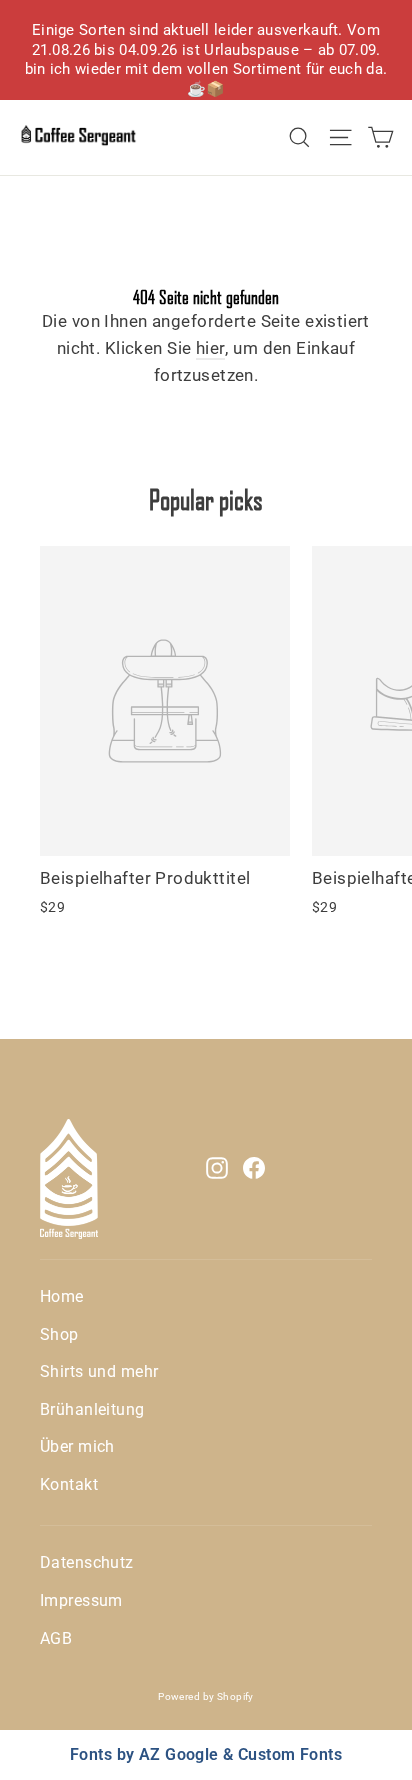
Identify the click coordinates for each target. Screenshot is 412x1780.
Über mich (77, 1446)
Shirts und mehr (99, 1371)
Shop (59, 1334)
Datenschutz (87, 1562)
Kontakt (69, 1484)
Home (62, 1296)
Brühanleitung (92, 1409)
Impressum (81, 1600)
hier (211, 348)
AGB (56, 1638)
